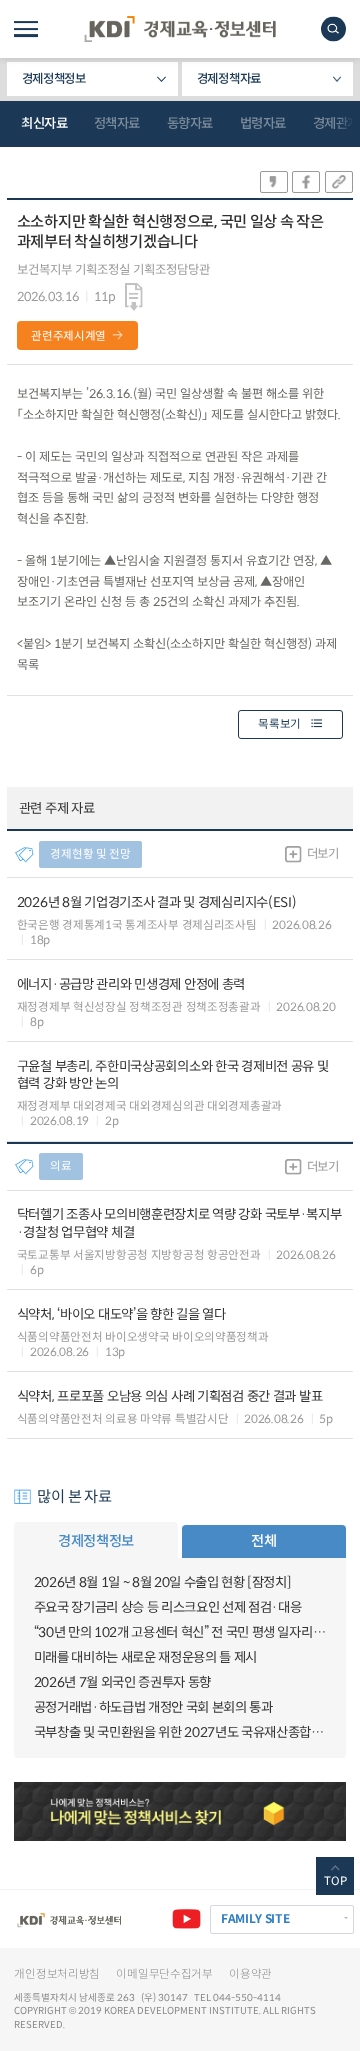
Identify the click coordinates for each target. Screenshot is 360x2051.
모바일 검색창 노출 (333, 28)
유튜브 (186, 1919)
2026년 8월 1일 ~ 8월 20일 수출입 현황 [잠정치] (163, 1582)
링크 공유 (339, 182)
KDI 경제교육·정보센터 (180, 29)
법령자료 (263, 123)
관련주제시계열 (68, 336)
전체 (263, 1541)
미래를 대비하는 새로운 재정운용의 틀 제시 (145, 1657)
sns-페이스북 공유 (306, 182)
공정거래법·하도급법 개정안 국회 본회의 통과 (153, 1707)
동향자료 (190, 123)
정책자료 (117, 123)
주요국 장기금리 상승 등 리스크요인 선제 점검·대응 (168, 1607)
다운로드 (134, 297)
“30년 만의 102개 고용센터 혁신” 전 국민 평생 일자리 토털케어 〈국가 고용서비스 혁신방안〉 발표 (180, 1632)
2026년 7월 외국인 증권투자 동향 (122, 1682)
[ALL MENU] (26, 29)
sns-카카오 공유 (274, 182)
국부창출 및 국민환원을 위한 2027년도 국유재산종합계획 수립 (180, 1732)
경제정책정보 (54, 79)
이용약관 (250, 1974)
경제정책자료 (229, 79)
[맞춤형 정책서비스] (179, 1812)
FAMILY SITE (255, 1918)
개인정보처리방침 (57, 1974)
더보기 (323, 854)
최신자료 (44, 123)
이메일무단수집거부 (164, 1974)
